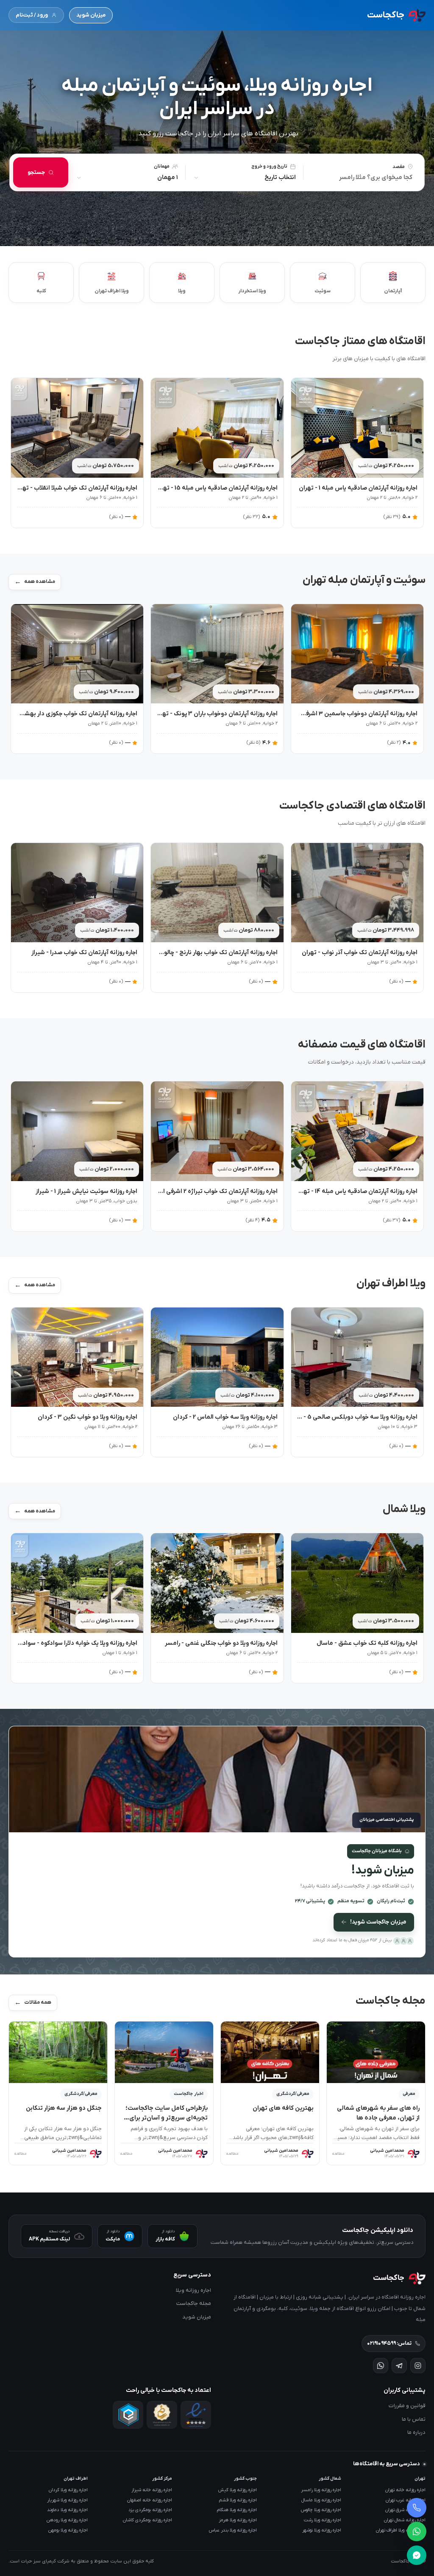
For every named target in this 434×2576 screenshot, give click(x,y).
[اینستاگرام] (418, 2366)
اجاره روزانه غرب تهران (406, 2500)
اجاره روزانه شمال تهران (405, 2520)
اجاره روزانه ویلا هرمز (238, 2520)
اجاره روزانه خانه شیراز (152, 2490)
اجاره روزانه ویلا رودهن (67, 2520)
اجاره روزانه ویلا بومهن (68, 2530)
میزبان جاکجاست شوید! (378, 1922)
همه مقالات (38, 2002)
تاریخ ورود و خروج (269, 166)
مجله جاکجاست (194, 2303)
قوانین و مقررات (407, 2406)
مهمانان (162, 166)
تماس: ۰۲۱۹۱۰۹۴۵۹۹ (389, 2344)
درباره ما (416, 2432)
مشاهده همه (40, 582)
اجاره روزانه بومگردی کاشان (147, 2520)
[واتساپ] (381, 2366)
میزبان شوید (91, 15)
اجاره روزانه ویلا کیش (238, 2490)
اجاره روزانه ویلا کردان (68, 2490)
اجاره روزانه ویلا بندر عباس (233, 2530)
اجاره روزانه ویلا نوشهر (322, 2530)
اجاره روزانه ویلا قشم (238, 2500)
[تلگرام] (399, 2366)
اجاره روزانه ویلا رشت (323, 2520)
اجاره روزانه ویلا (193, 2290)
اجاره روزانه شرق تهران (405, 2510)
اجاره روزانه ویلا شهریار (67, 2500)
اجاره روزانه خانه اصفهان (150, 2500)
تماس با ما (414, 2419)
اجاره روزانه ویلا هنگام (237, 2510)
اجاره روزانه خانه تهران (405, 2490)
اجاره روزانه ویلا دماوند (67, 2510)
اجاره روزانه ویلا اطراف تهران (401, 2530)
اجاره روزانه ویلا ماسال (321, 2500)
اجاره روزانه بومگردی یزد (150, 2510)
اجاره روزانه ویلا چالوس (321, 2510)
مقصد (399, 167)
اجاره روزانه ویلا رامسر (321, 2490)
